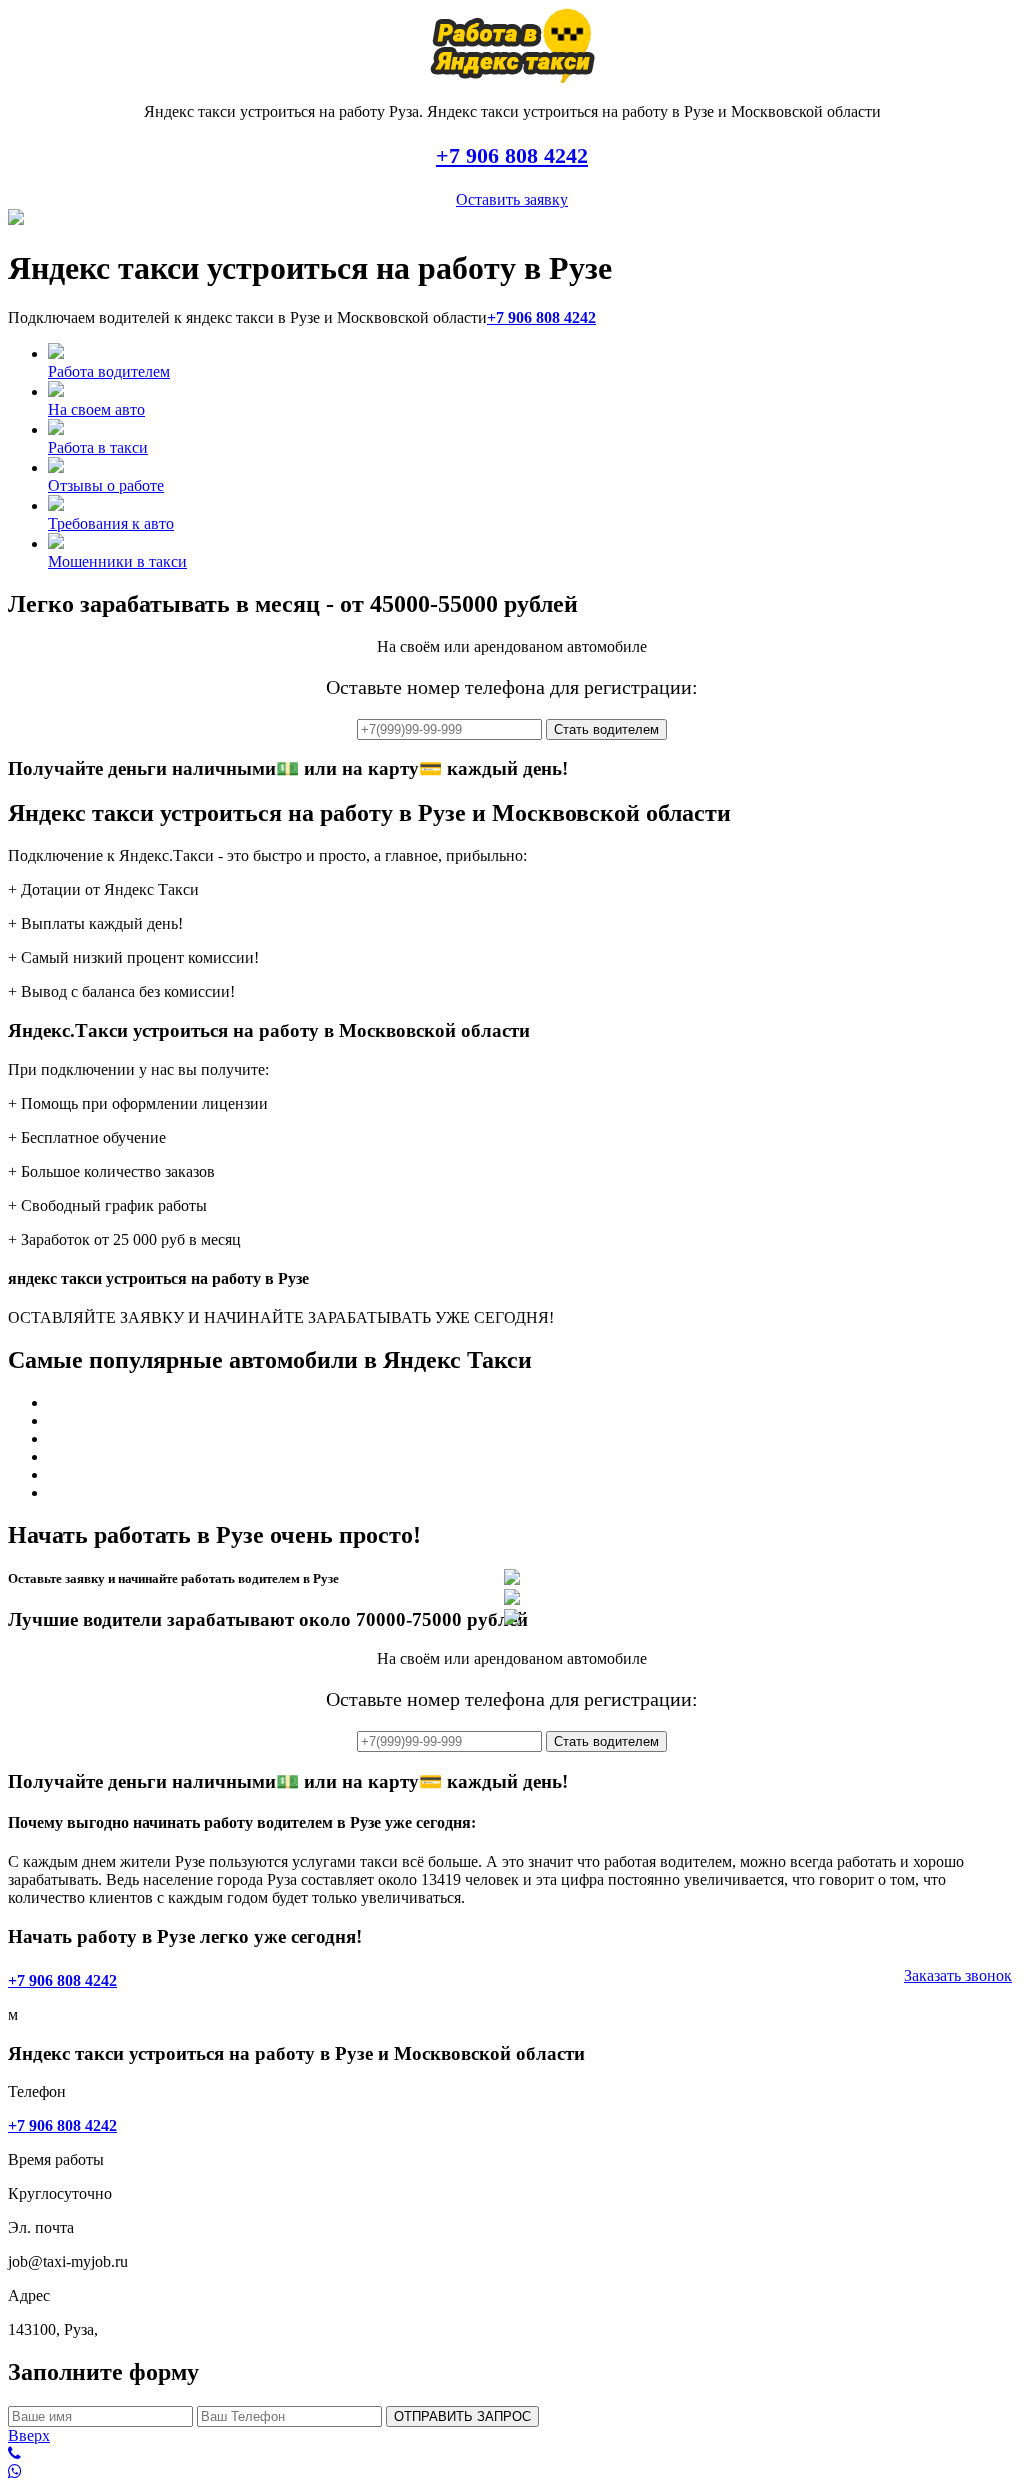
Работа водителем (109, 371)
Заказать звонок (958, 1975)
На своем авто (96, 409)
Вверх (29, 2435)
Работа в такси (98, 447)
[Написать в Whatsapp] (512, 2472)
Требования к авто (111, 523)
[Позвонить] (512, 2454)
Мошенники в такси (117, 561)
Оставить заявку (512, 199)
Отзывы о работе (106, 485)
